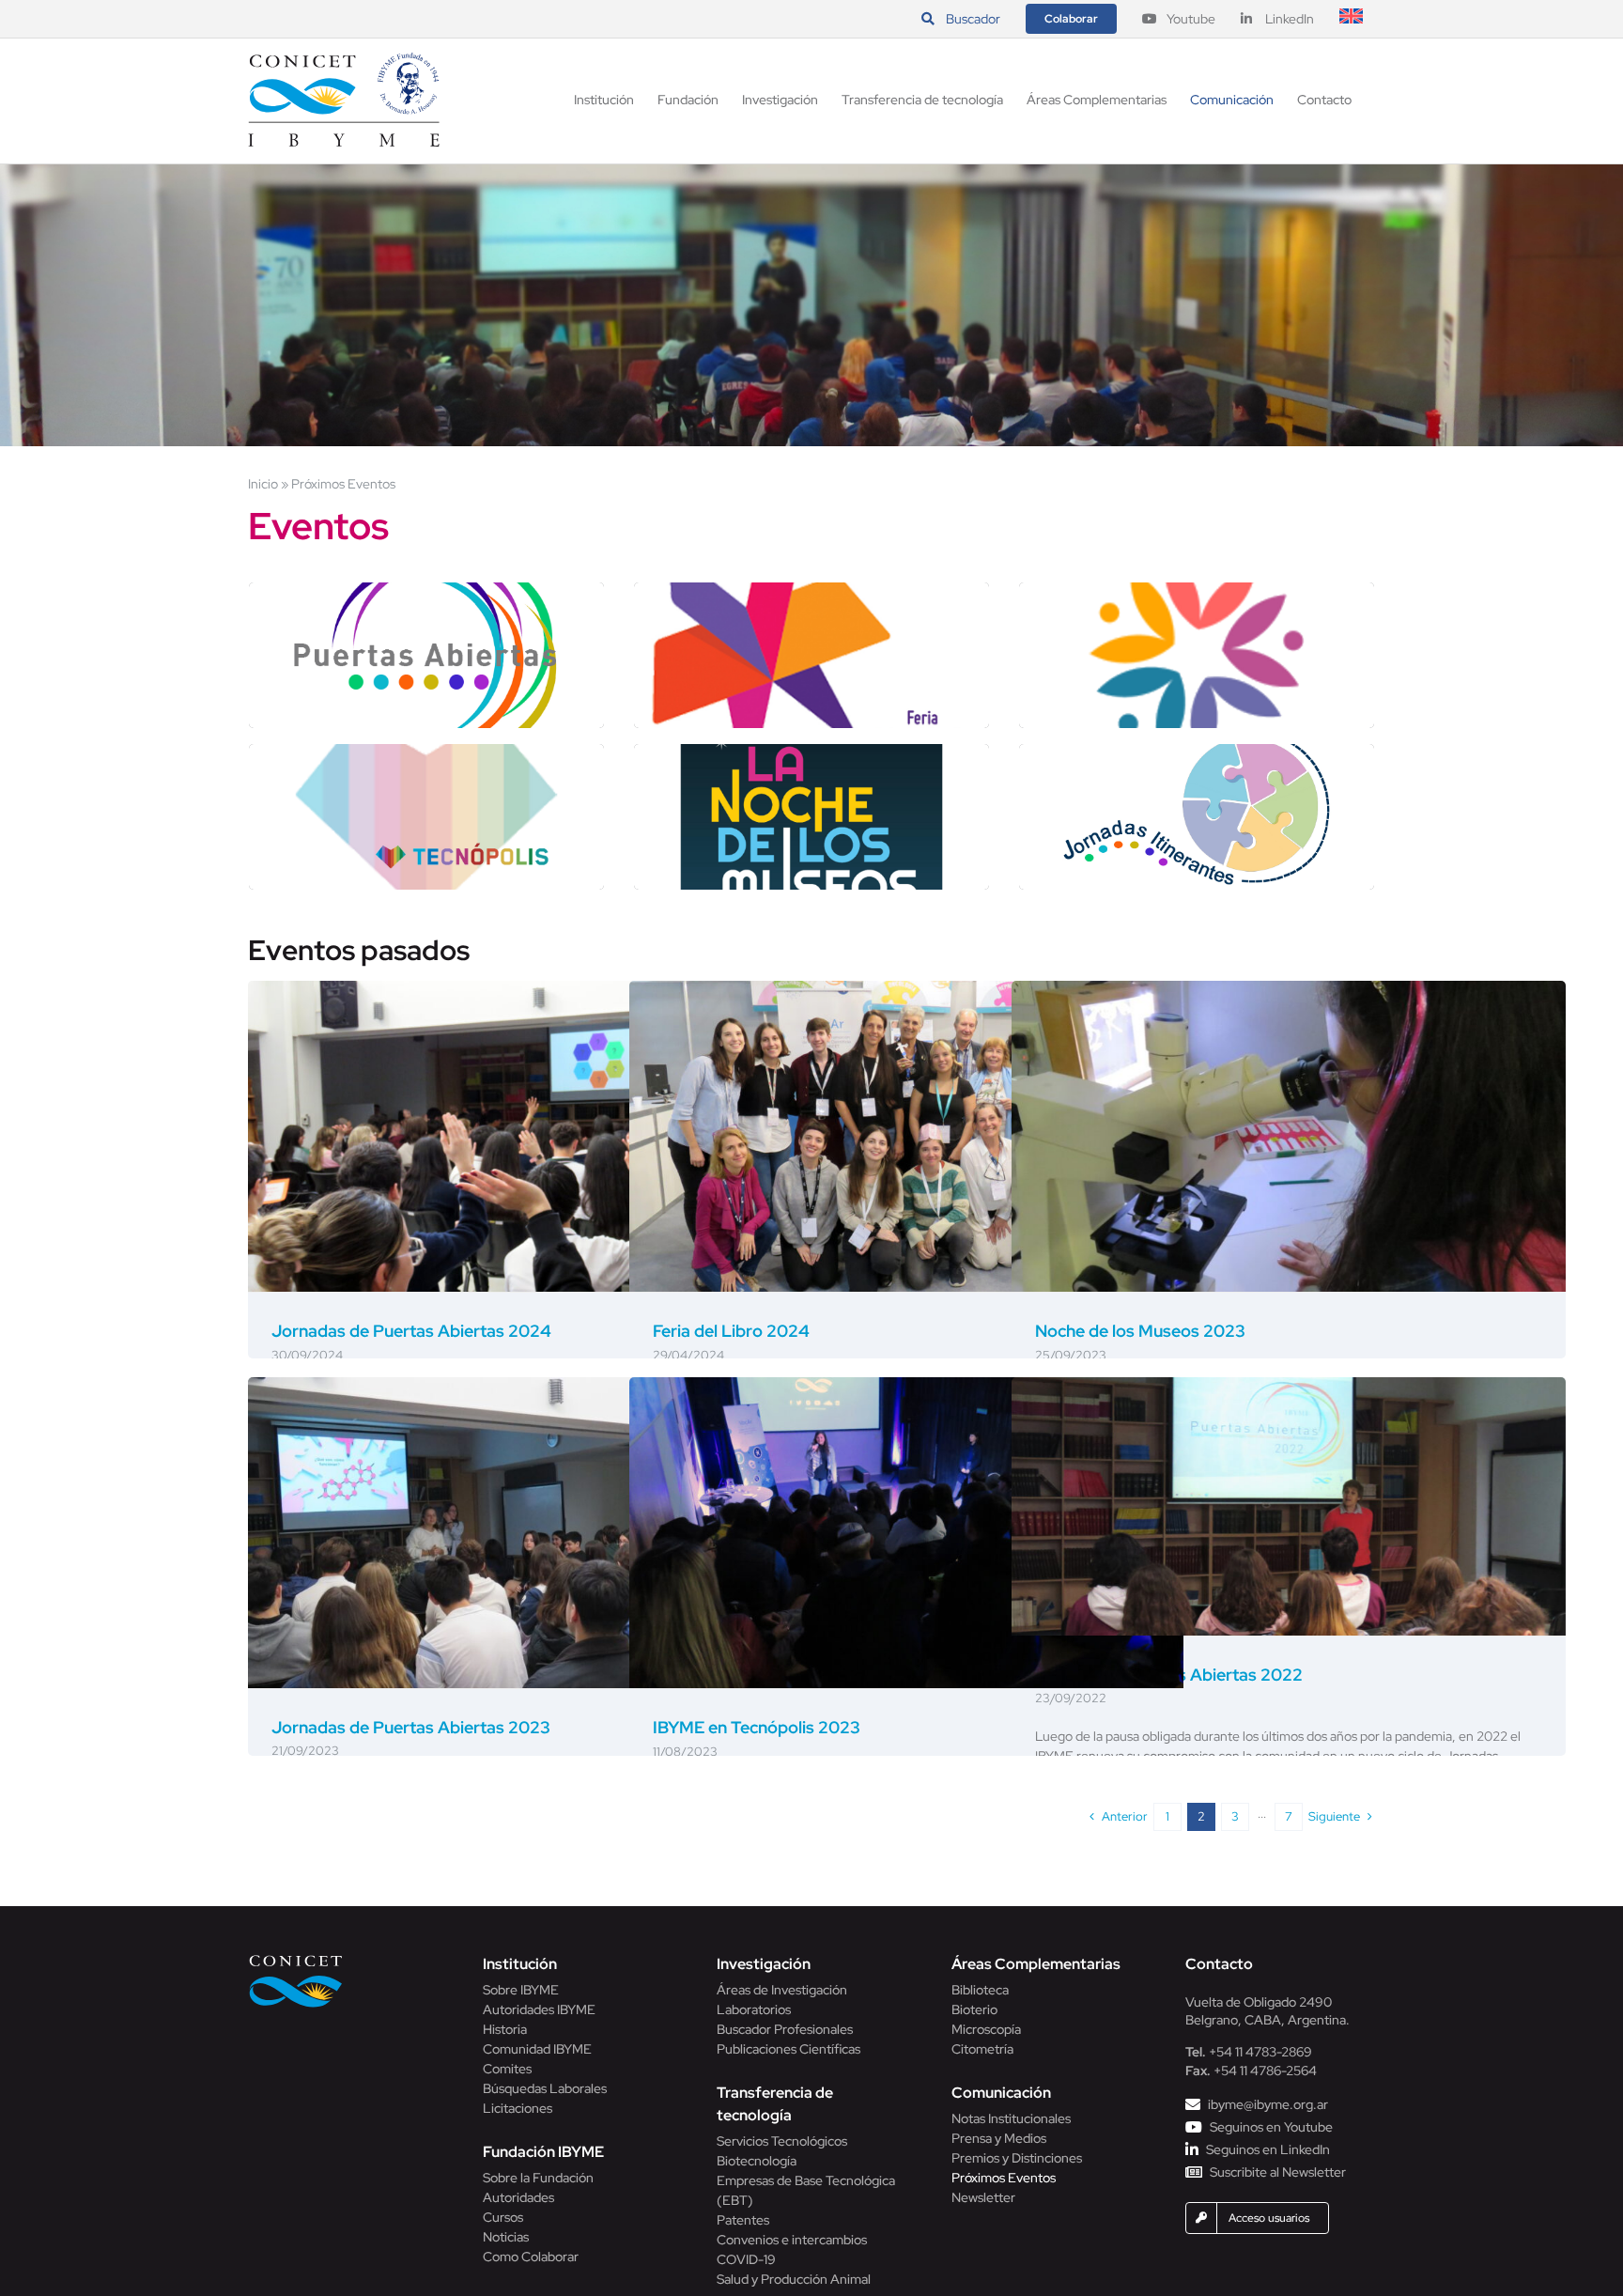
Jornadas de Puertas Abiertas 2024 (411, 1331)
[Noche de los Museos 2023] (1289, 1137)
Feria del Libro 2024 (731, 1331)
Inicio (263, 484)
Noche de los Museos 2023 (1140, 1331)
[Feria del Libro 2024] (906, 1137)
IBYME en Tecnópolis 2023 (757, 1727)
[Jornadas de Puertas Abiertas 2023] (525, 1533)
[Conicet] (296, 1960)
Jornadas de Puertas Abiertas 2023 (411, 1727)
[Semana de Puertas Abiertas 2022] (1289, 1506)
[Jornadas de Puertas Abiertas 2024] (525, 1137)
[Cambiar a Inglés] (1351, 19)
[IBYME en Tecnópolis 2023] (906, 1533)
